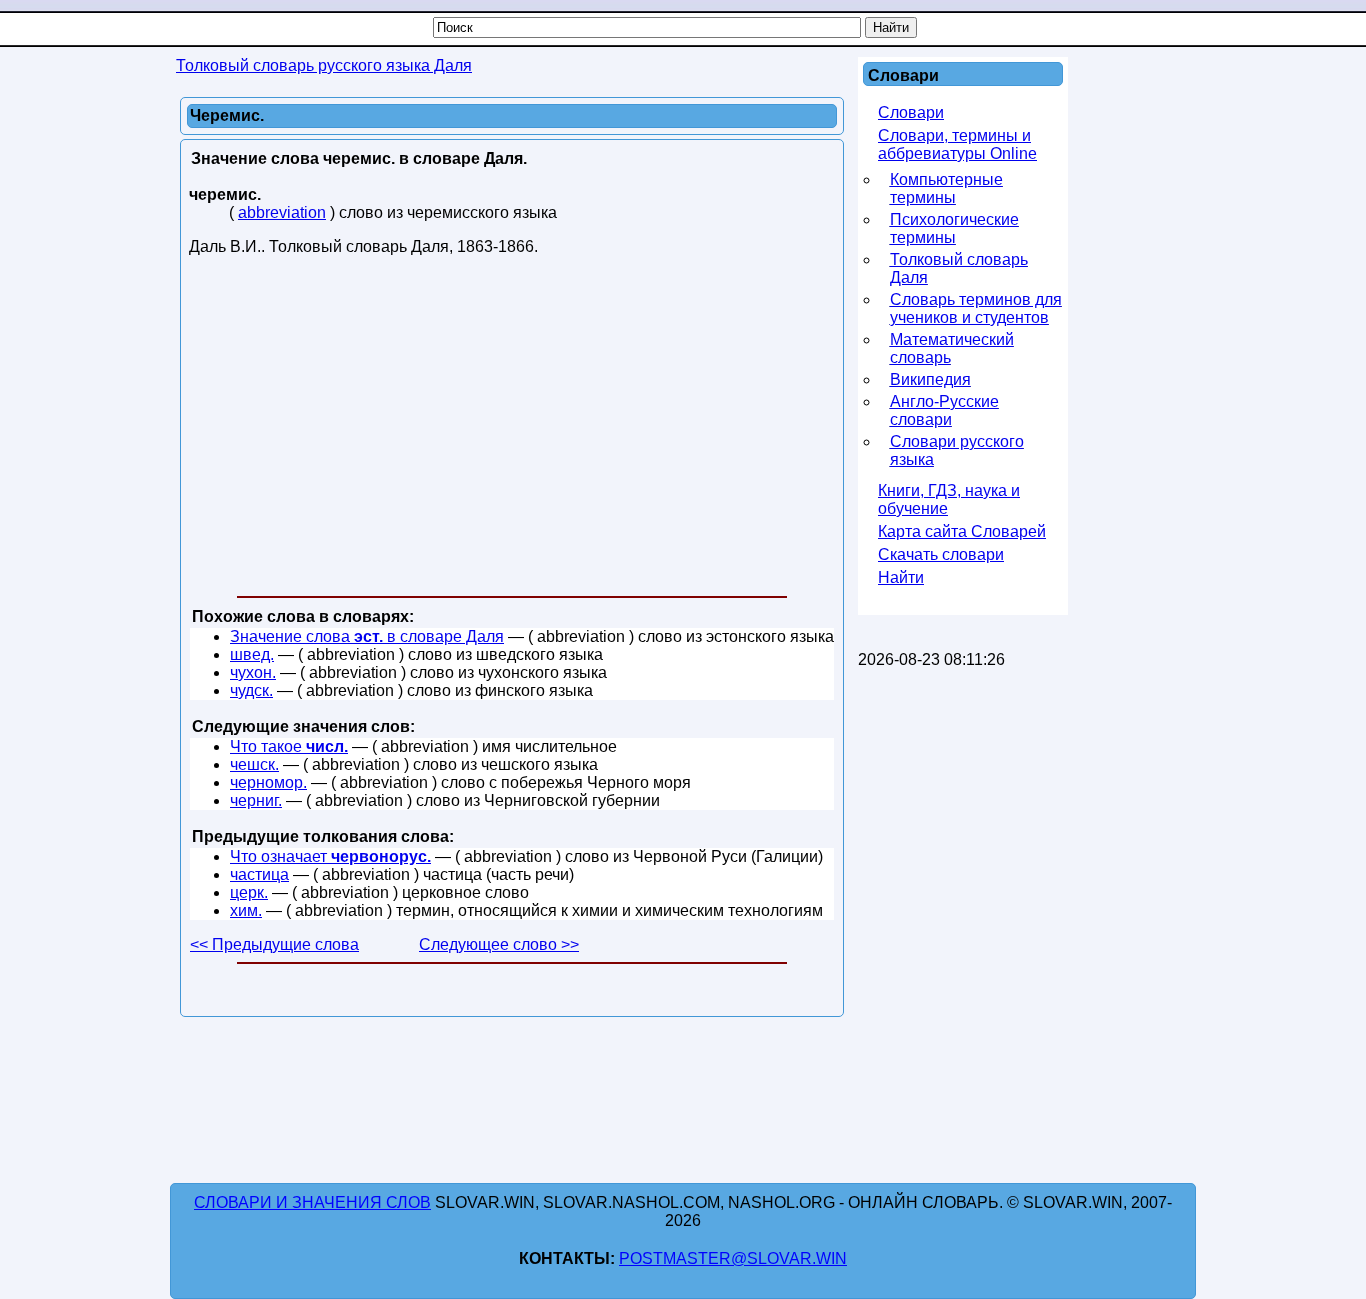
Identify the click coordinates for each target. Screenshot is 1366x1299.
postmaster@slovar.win (733, 1258)
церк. (249, 892)
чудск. (251, 690)
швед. (252, 654)
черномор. (268, 782)
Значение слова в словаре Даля (367, 636)
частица (259, 874)
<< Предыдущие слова (274, 944)
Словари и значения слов (312, 1202)
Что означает (330, 856)
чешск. (254, 764)
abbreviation (282, 212)
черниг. (256, 800)
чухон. (253, 672)
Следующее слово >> (499, 944)
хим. (246, 910)
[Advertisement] (512, 430)
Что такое (289, 746)
